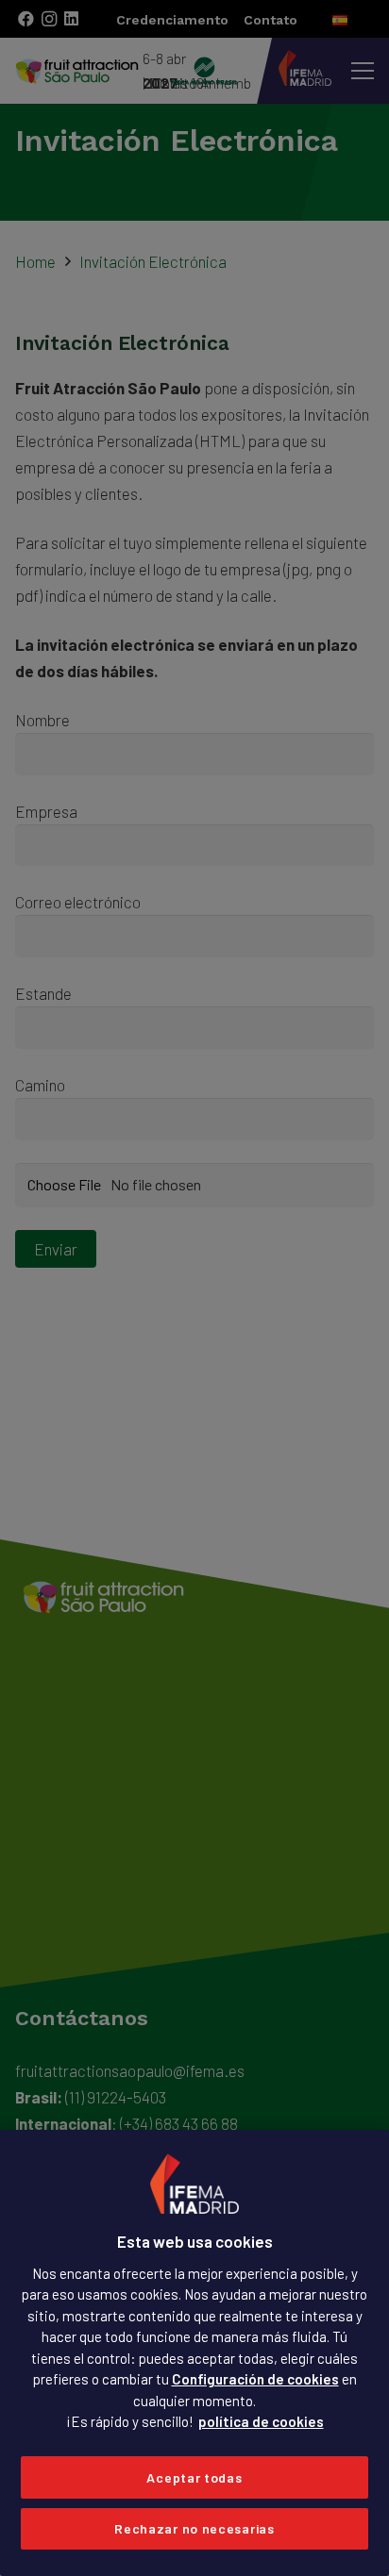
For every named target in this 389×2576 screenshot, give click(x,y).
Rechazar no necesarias (194, 2528)
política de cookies (261, 2421)
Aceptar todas (194, 2477)
